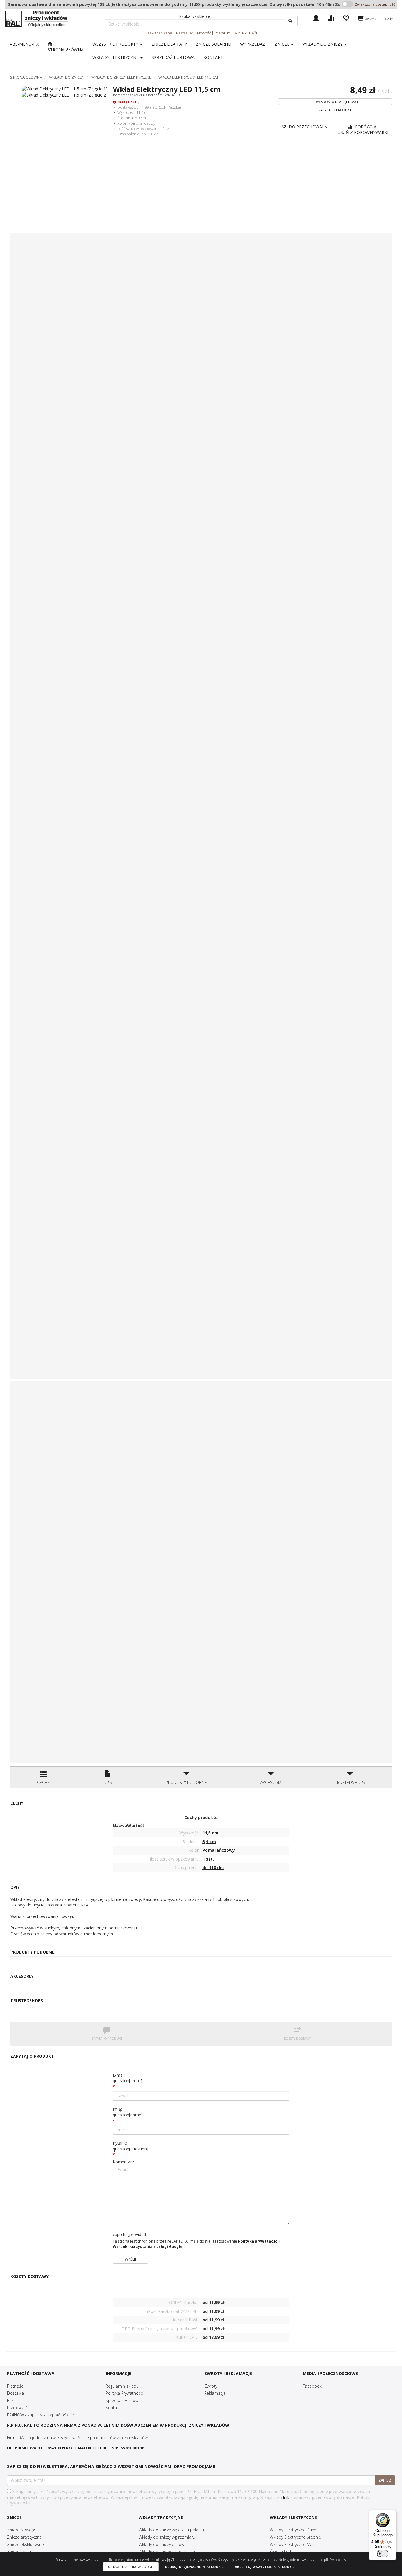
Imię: (128, 2112)
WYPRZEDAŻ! (246, 33)
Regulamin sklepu (122, 2386)
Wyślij (130, 2259)
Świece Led (280, 2551)
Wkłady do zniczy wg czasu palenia (171, 2530)
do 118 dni (150, 134)
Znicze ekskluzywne (25, 2544)
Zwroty (211, 2386)
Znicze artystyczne (24, 2537)
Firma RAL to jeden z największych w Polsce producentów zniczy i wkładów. (78, 2438)
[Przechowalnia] (346, 18)
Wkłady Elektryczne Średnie (295, 2537)
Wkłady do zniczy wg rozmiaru (167, 2537)
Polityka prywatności (258, 2241)
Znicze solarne (21, 2551)
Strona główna (26, 77)
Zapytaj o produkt (335, 110)
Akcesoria (271, 1782)
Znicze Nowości (22, 2530)
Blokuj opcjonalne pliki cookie (194, 2567)
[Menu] (393, 2513)
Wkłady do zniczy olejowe (163, 2544)
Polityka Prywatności (125, 2393)
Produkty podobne (186, 1782)
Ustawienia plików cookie (131, 2567)
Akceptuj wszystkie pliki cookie (265, 2567)
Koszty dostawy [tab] (297, 2039)
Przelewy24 (18, 2408)
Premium (222, 33)
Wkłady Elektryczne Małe (293, 2544)
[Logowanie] (316, 18)
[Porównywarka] (331, 18)
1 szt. (167, 129)
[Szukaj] (291, 21)
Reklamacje (215, 2393)
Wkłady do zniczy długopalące (167, 2551)
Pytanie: (131, 2146)
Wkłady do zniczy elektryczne (121, 77)
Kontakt (113, 2408)
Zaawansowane (159, 33)
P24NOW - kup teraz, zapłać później (41, 2415)
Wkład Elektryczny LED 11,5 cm (188, 77)
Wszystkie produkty (116, 44)
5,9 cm (140, 118)
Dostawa (15, 2393)
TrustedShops (350, 1782)
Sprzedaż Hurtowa (123, 2400)
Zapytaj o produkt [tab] (107, 2039)
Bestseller (185, 33)
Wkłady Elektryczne (116, 57)
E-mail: (127, 2078)
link (286, 2497)
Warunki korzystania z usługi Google (148, 2247)
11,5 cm (143, 112)
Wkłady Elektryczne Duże (293, 2530)
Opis (108, 1782)
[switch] (383, 2554)
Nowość (204, 33)
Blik (10, 2400)
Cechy (43, 1782)
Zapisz (385, 2480)
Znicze (283, 44)
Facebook (312, 2386)
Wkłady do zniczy (323, 44)
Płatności (16, 2386)
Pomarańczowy (142, 123)
